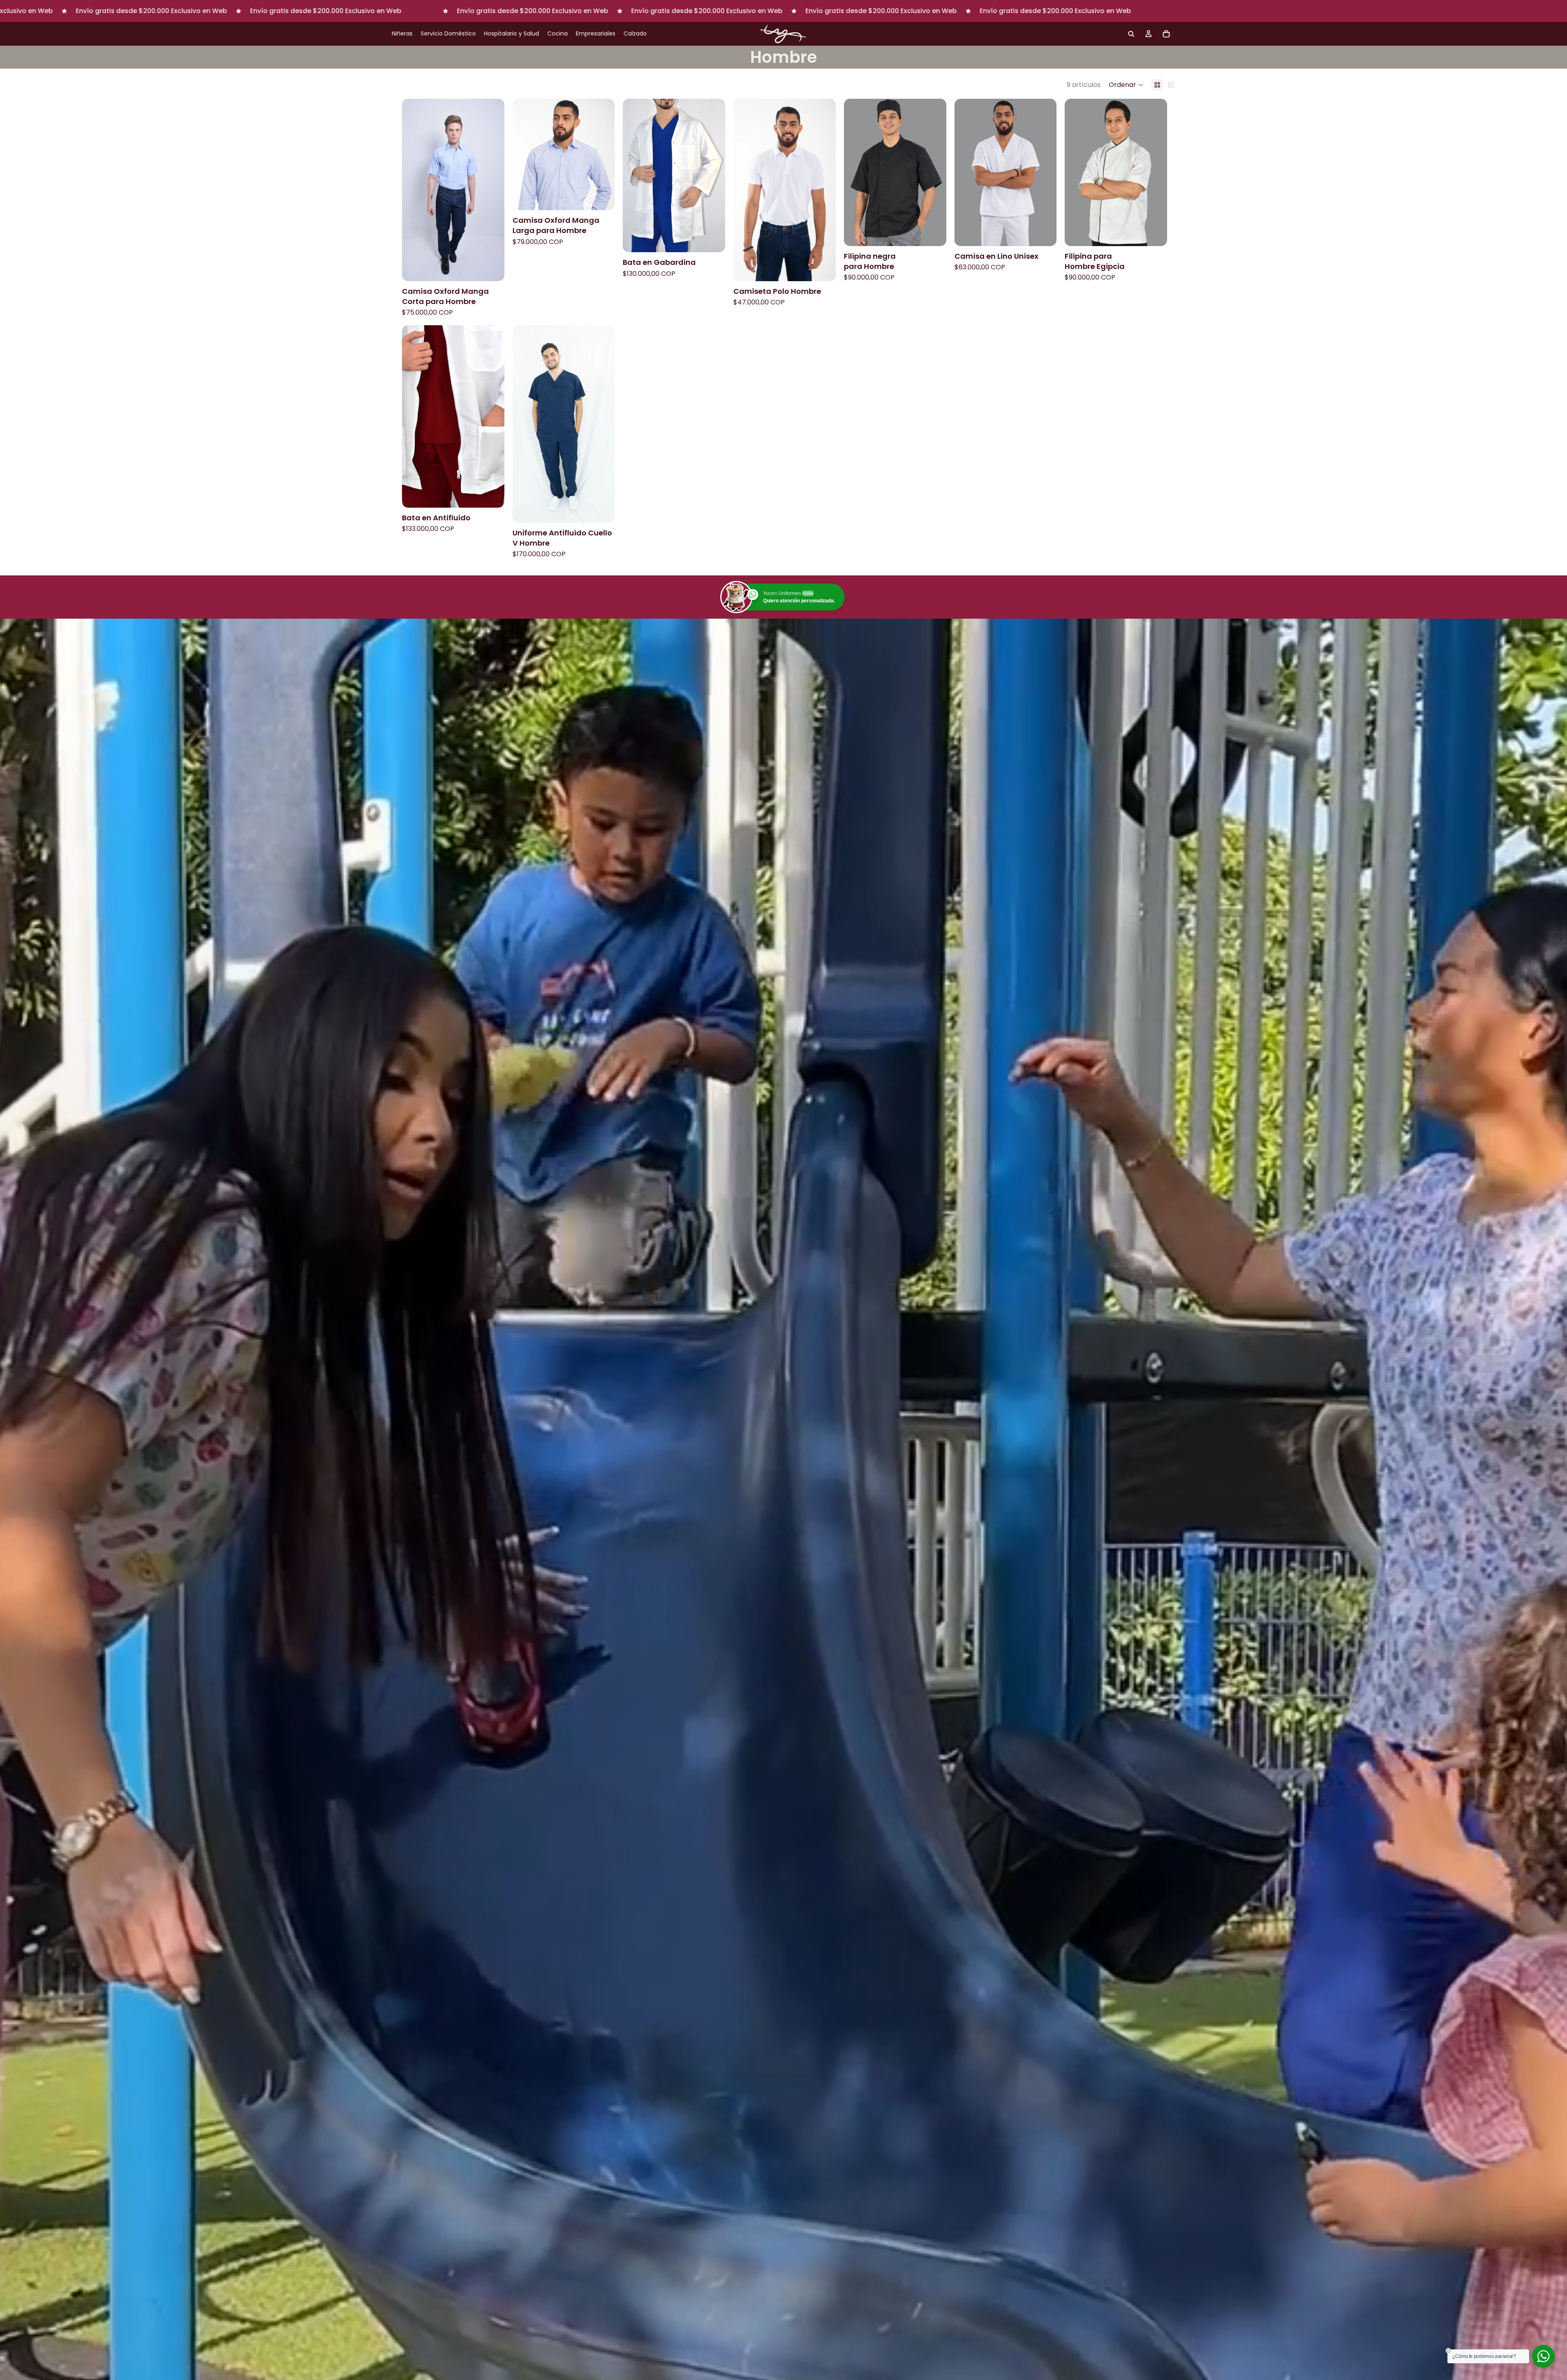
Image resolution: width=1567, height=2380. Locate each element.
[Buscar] (1131, 34)
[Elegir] (492, 269)
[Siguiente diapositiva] (713, 175)
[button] (1126, 85)
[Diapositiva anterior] (635, 175)
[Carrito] (1166, 34)
